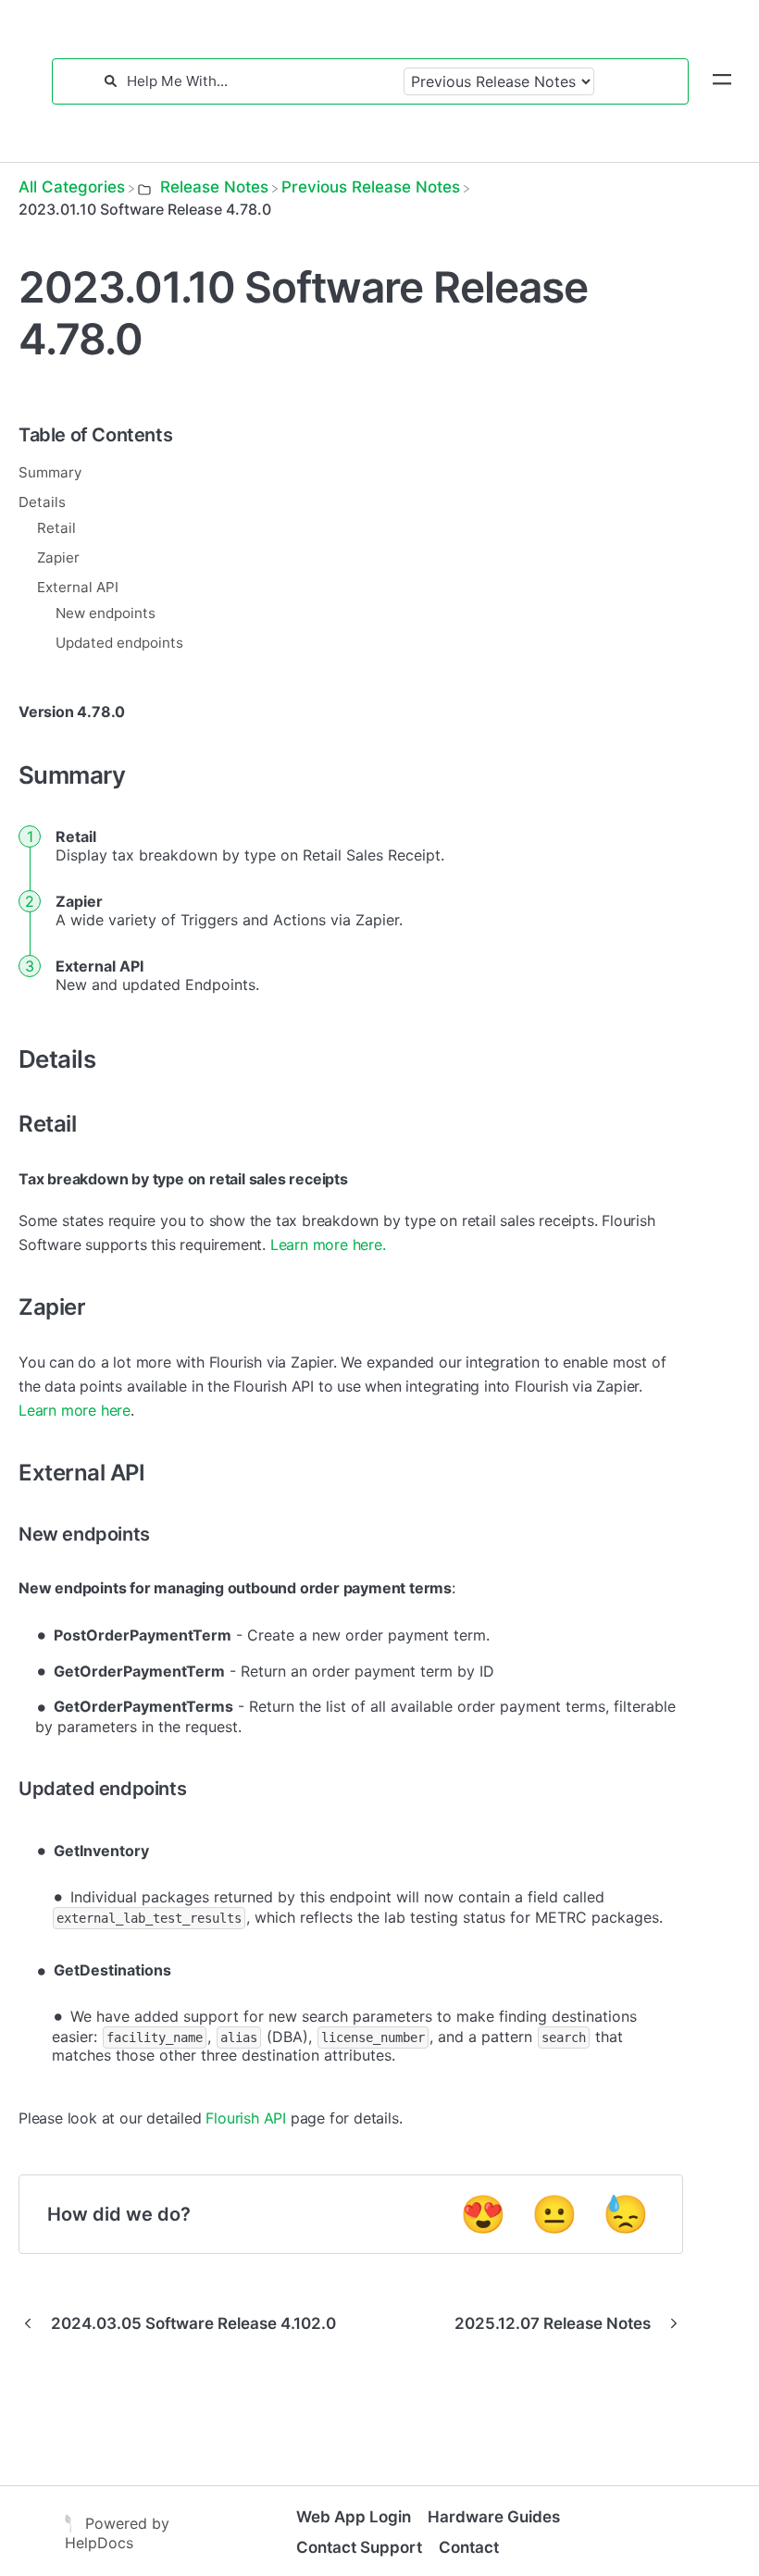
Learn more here (75, 1410)
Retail (56, 528)
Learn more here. (328, 1245)
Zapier (58, 557)
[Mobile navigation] (722, 81)
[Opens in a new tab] (70, 2522)
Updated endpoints (119, 643)
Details (42, 502)
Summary (50, 472)
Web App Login (354, 2517)
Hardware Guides (494, 2517)
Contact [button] (469, 2547)
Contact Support (359, 2547)
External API (78, 587)
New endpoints (106, 613)
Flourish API (246, 2118)
